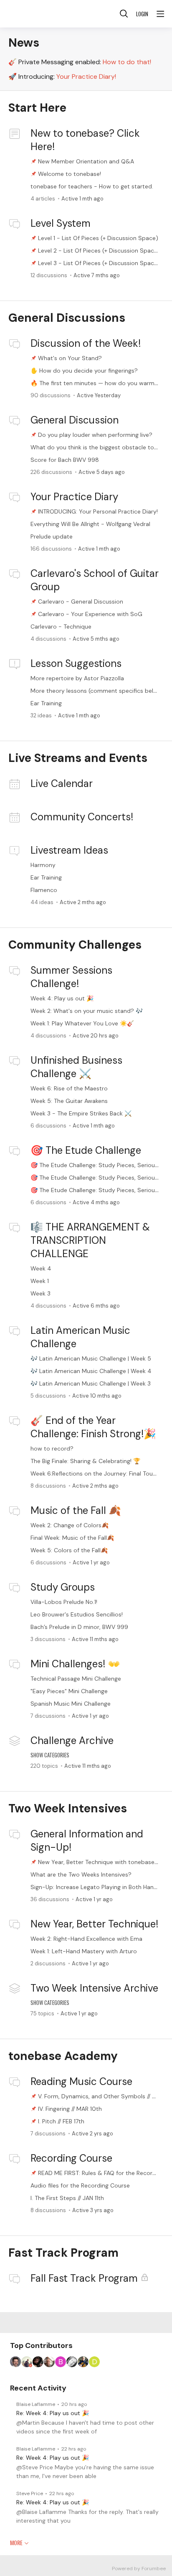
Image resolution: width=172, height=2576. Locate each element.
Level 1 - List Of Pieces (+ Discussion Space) (98, 238)
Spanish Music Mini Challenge (71, 1704)
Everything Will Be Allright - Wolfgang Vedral (90, 524)
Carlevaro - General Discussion (81, 601)
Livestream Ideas (69, 850)
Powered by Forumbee (139, 2569)
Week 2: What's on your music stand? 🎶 (87, 1011)
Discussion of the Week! (86, 343)
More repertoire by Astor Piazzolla (77, 678)
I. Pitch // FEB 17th (61, 2121)
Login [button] (142, 14)
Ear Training (46, 703)
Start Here (37, 108)
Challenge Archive (72, 1740)
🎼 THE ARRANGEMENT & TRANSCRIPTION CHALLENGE (90, 1240)
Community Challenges (75, 945)
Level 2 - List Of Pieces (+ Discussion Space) (99, 251)
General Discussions (67, 318)
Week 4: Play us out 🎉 (62, 998)
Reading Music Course (81, 2081)
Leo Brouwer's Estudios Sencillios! (77, 1614)
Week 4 (41, 1268)
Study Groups (63, 1587)
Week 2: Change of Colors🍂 (70, 1525)
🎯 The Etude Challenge (86, 1150)
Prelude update (52, 536)
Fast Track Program (63, 2253)
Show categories (50, 1755)
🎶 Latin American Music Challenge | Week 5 (91, 1358)
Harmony (43, 865)
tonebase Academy (63, 2056)
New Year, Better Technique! (94, 1924)
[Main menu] (160, 14)
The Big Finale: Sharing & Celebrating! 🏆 (85, 1461)
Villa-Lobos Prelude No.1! (64, 1602)
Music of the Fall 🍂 (76, 1510)
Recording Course (71, 2158)
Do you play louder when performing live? (95, 435)
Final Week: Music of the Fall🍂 (72, 1538)
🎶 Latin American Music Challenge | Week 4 (91, 1371)
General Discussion (75, 420)
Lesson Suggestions (76, 663)
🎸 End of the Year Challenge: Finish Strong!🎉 (93, 1427)
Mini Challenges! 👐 (75, 1664)
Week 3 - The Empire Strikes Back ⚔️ (81, 1113)
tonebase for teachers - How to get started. (92, 186)
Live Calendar (62, 783)
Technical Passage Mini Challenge (76, 1679)
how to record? (52, 1448)
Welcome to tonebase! (70, 174)
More (16, 2543)
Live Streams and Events (78, 758)
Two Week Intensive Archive (94, 1988)
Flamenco (44, 890)
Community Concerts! (82, 817)
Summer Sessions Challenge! (71, 977)
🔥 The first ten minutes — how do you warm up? (99, 383)
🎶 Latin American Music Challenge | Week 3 (91, 1383)
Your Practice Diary (74, 497)
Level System (61, 223)
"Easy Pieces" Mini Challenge (69, 1691)
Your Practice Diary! (86, 76)
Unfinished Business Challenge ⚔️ (76, 1067)
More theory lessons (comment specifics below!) (98, 691)
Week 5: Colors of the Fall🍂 (69, 1550)
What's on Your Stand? (70, 358)
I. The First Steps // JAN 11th (67, 2198)
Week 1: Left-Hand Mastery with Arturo (84, 1951)
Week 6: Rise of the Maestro (69, 1088)
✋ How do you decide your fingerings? (84, 371)
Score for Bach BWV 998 (65, 460)
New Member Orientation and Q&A (86, 161)
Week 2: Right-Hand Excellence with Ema (86, 1939)
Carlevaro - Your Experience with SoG (90, 614)
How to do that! (127, 62)
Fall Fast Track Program (84, 2278)
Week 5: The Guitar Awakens (69, 1101)
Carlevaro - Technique (61, 626)
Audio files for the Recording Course (80, 2185)
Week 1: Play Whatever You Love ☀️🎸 (82, 1023)
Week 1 (40, 1281)
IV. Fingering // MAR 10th (70, 2109)
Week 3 (40, 1293)
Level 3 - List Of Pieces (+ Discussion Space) (99, 263)
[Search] (124, 14)
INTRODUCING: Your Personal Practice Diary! (98, 511)
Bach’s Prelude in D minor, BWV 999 (79, 1627)
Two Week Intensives (68, 1808)
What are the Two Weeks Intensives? (81, 1874)
